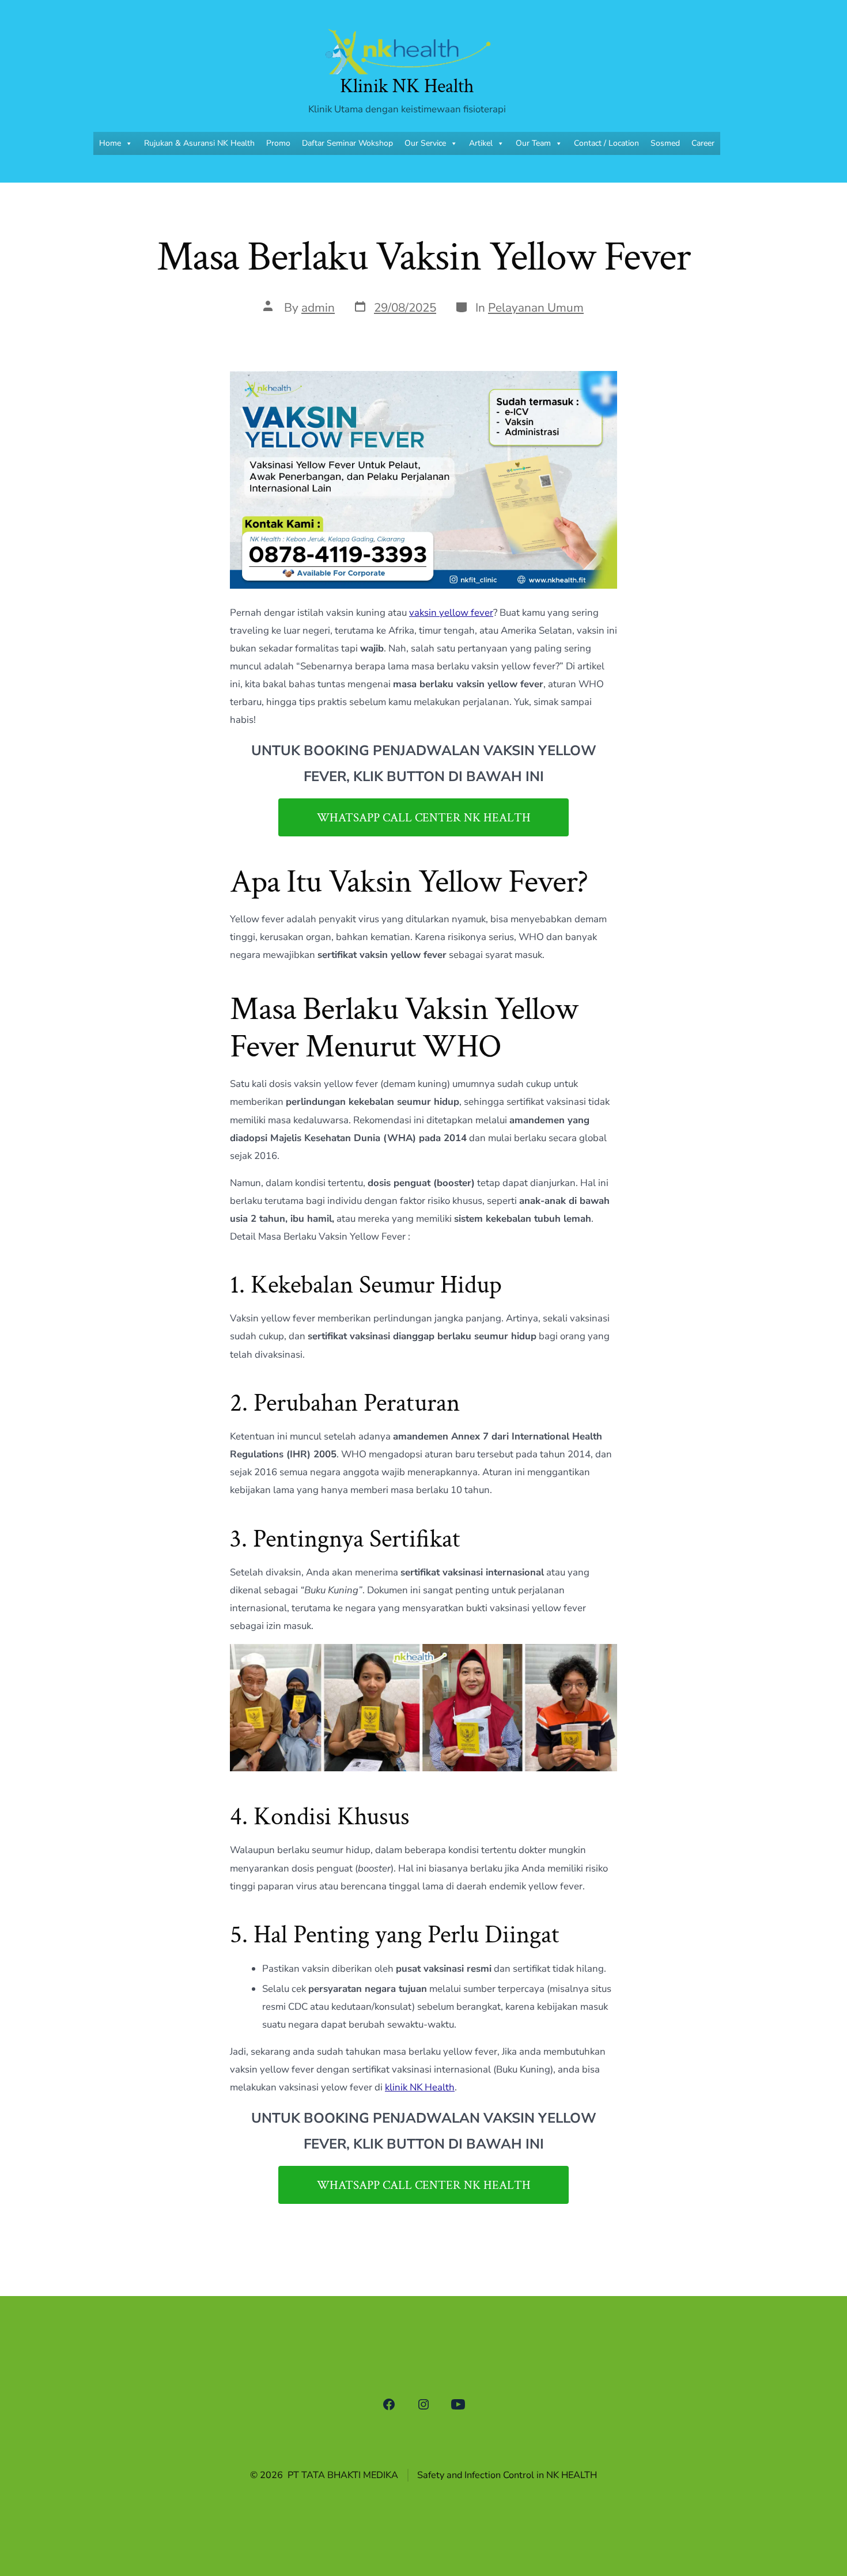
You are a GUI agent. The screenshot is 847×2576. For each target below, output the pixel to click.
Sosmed (665, 143)
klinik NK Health (420, 2087)
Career (703, 143)
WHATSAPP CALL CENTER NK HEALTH (424, 818)
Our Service (425, 143)
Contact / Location (606, 143)
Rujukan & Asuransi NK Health (199, 143)
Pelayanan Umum (536, 308)
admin (318, 308)
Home (110, 143)
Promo (278, 143)
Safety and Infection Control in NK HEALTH (507, 2475)
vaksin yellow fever (451, 613)
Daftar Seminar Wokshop (347, 143)
